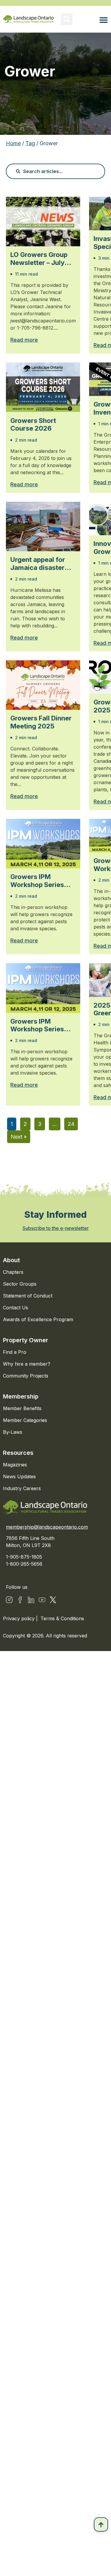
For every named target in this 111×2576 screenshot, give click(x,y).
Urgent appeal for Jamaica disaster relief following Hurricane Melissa (39, 564)
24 (71, 1124)
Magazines (15, 1465)
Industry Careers (22, 1488)
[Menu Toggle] (104, 20)
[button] (67, 19)
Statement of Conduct (28, 1296)
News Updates (19, 1476)
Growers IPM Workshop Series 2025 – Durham (37, 881)
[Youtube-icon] (42, 1600)
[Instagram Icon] (9, 1600)
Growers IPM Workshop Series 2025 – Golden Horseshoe (37, 1025)
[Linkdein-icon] (31, 1600)
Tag (30, 143)
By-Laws (13, 1432)
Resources (18, 1453)
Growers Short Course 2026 (33, 424)
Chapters (13, 1272)
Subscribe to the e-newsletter (56, 1228)
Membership (21, 1396)
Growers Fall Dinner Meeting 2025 (41, 722)
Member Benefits (22, 1408)
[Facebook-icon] (20, 1600)
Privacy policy (20, 1618)
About (11, 1260)
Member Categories (25, 1420)
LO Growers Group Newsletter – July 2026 (39, 259)
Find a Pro (15, 1352)
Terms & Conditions (62, 1618)
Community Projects (26, 1376)
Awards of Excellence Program (38, 1319)
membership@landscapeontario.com (47, 1527)
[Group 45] (53, 1600)
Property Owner (26, 1340)
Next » (19, 1137)
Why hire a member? (27, 1364)
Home (13, 143)
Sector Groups (20, 1284)
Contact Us (16, 1308)
